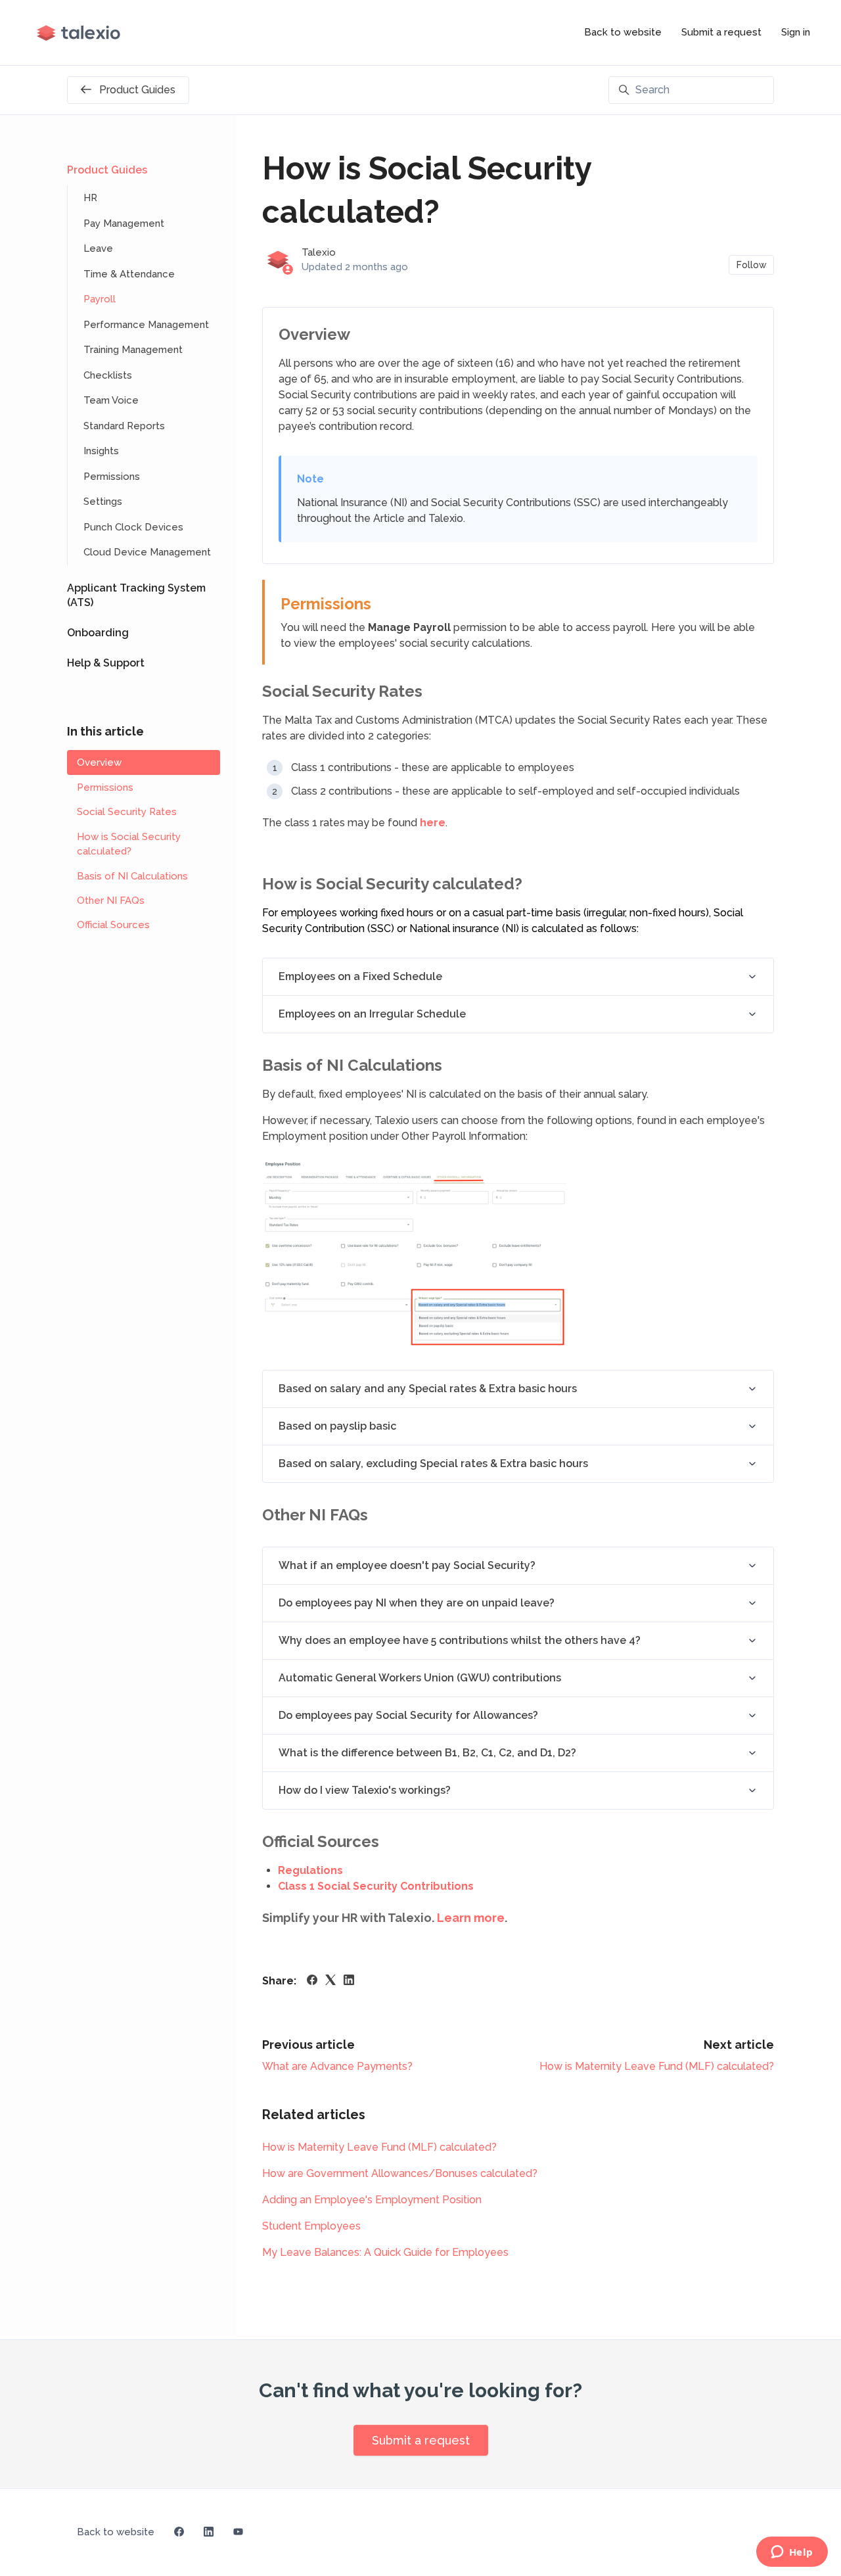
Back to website (623, 32)
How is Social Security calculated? (129, 844)
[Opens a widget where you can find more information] (792, 2553)
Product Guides (107, 170)
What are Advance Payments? (337, 2066)
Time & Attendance (129, 274)
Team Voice (111, 400)
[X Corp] (330, 1981)
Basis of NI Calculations (132, 876)
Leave (98, 248)
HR (90, 198)
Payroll (100, 299)
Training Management (133, 350)
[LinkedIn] (349, 1981)
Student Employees (311, 2226)
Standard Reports (124, 426)
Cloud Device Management (147, 552)
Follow (752, 265)
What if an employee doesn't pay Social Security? (407, 1565)
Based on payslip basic (337, 1426)
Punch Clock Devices (133, 527)
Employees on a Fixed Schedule (360, 976)
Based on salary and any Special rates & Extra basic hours (428, 1389)
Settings (103, 502)
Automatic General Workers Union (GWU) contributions (420, 1678)
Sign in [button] (796, 32)
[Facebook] (312, 1981)
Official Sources (113, 925)
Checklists (108, 375)
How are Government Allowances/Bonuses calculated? (400, 2173)
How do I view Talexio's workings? (365, 1790)
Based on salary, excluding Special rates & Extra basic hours (433, 1464)
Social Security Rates (127, 812)
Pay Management (124, 223)
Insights (101, 451)
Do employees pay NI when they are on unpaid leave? (417, 1603)
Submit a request (721, 32)
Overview (99, 762)
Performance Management (146, 325)
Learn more (471, 1918)
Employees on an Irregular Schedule (372, 1014)
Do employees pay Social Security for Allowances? (408, 1715)
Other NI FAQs (111, 901)
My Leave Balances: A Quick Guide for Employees (385, 2252)
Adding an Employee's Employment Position (372, 2200)
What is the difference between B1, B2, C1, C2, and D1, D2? (427, 1753)
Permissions (112, 477)
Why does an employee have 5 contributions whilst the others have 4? (460, 1640)
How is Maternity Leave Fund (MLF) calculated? (657, 2066)
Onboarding (98, 633)
